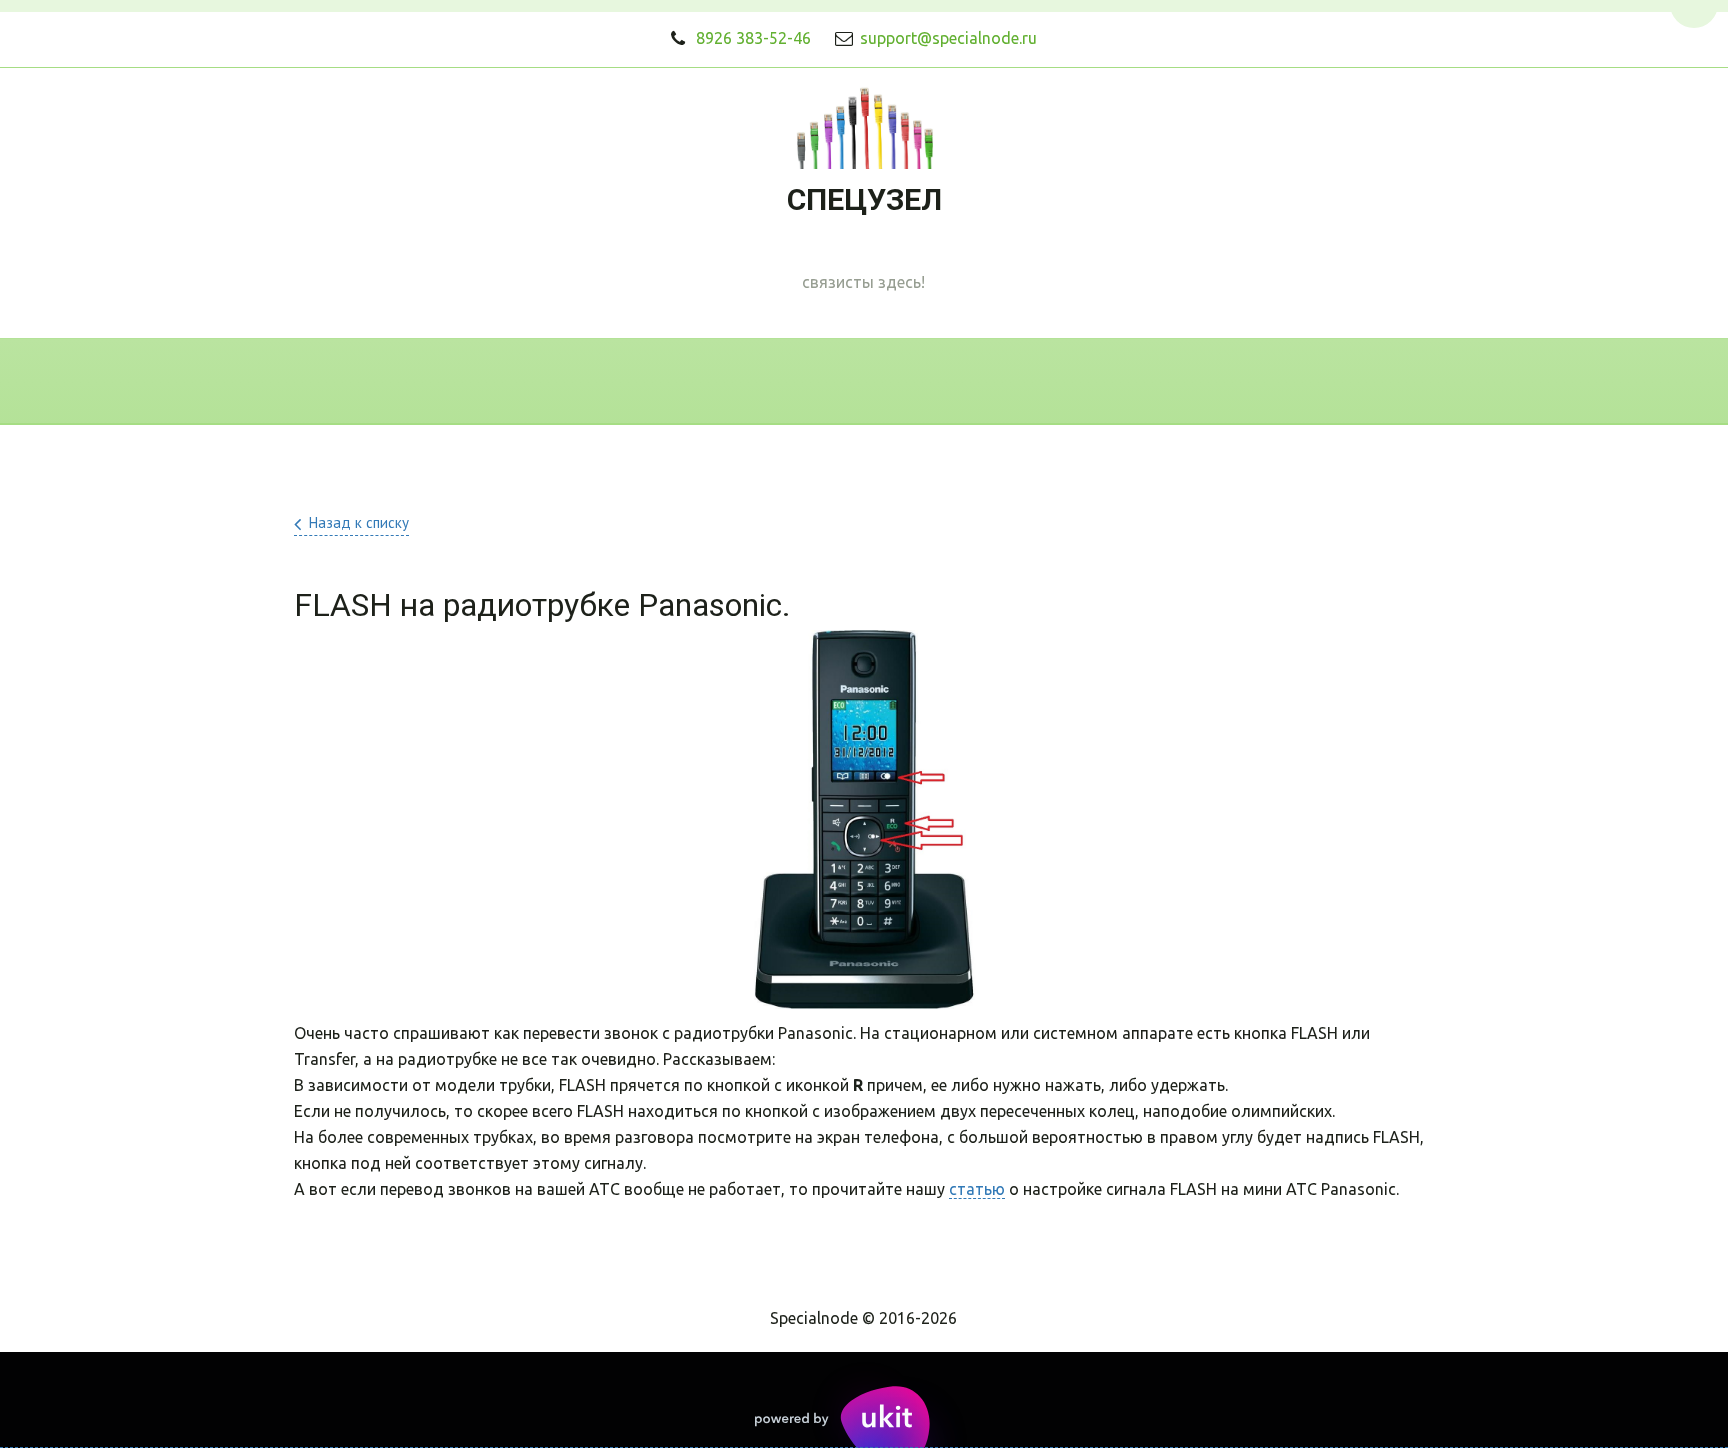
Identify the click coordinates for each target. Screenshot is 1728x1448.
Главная (491, 381)
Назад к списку (359, 522)
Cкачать (984, 381)
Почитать (1118, 381)
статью (977, 1189)
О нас (609, 381)
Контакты (849, 381)
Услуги (720, 381)
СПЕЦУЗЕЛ (864, 199)
